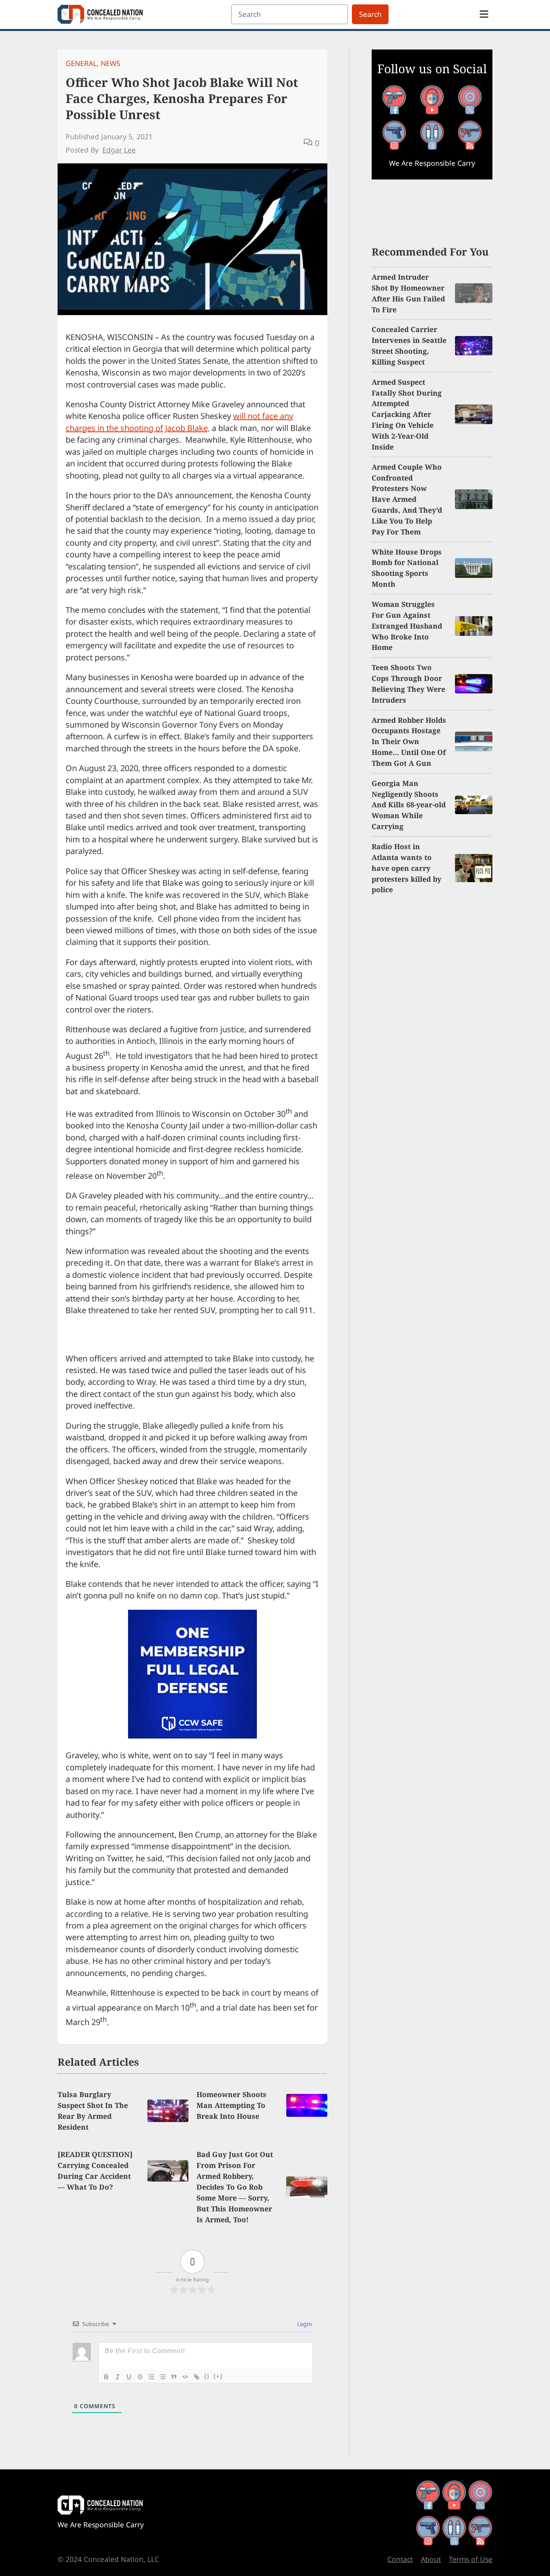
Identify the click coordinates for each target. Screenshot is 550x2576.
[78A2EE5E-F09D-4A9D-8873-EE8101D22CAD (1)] (192, 1736)
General (81, 63)
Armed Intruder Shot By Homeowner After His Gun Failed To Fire (408, 293)
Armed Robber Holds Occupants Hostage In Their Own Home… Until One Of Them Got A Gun (409, 742)
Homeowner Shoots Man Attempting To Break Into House (232, 2105)
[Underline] (129, 2377)
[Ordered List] (151, 2377)
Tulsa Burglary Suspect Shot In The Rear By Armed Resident (93, 2111)
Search (370, 14)
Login (304, 2324)
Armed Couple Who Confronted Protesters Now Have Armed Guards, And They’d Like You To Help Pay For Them (407, 499)
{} (207, 2376)
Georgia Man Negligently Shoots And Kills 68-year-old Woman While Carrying (409, 805)
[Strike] (140, 2377)
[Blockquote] (174, 2377)
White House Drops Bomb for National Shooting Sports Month (407, 568)
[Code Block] (185, 2377)
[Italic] (118, 2377)
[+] (218, 2376)
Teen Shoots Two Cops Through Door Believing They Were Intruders (408, 684)
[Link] (196, 2377)
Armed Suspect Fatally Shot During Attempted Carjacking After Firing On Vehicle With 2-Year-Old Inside (407, 414)
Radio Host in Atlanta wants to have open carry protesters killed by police (406, 868)
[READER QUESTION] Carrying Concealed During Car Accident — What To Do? (95, 2171)
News (111, 63)
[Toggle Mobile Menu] (484, 14)
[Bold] (106, 2377)
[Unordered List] (163, 2377)
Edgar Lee (119, 150)
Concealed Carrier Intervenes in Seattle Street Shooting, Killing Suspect (409, 345)
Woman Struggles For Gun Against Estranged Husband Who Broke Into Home (407, 626)
